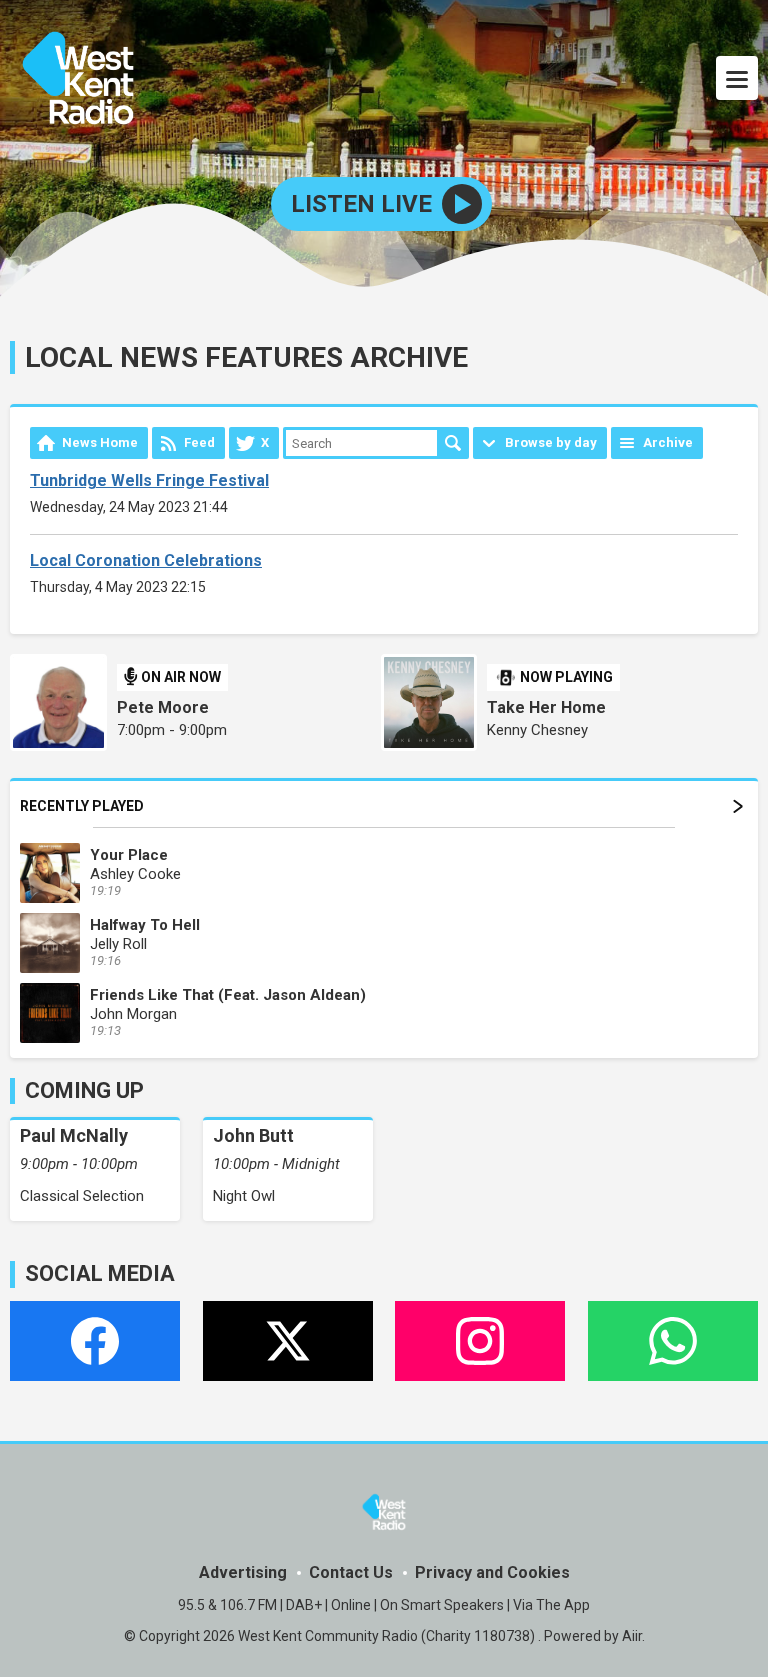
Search (453, 443)
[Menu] (737, 78)
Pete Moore (163, 707)
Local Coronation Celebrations (146, 560)
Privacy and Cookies (492, 1572)
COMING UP (84, 1090)
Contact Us (351, 1572)
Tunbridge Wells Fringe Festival (149, 480)
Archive (668, 442)
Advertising (243, 1572)
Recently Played (82, 806)
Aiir (632, 1636)
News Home (100, 442)
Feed (199, 442)
